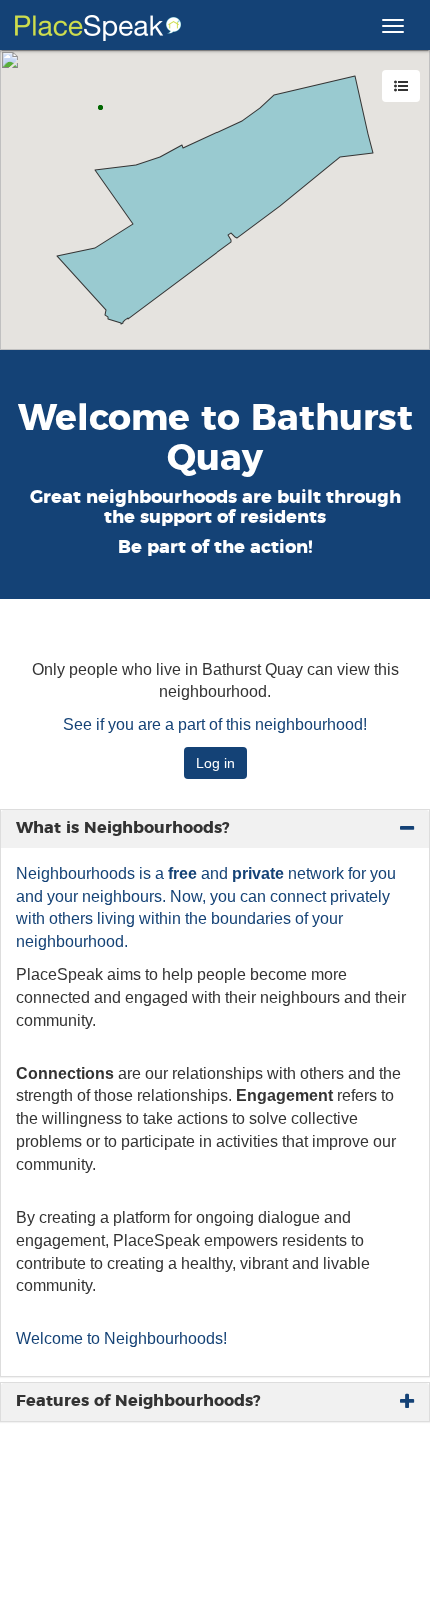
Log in (215, 763)
